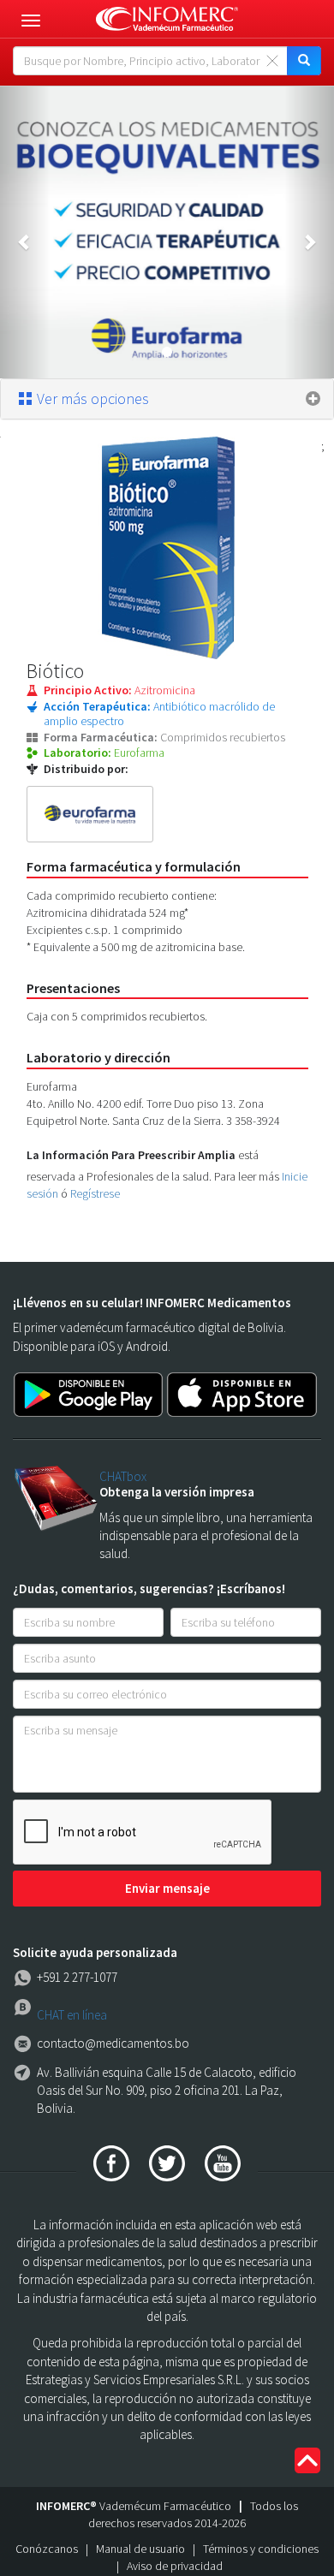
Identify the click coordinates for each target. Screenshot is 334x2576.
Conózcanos (47, 2549)
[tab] (167, 399)
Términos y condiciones (261, 2549)
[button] (25, 232)
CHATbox (123, 1476)
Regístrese (95, 1193)
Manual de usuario (140, 2549)
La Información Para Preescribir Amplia (131, 1155)
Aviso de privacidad (175, 2566)
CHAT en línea (72, 2015)
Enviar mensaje (167, 1888)
